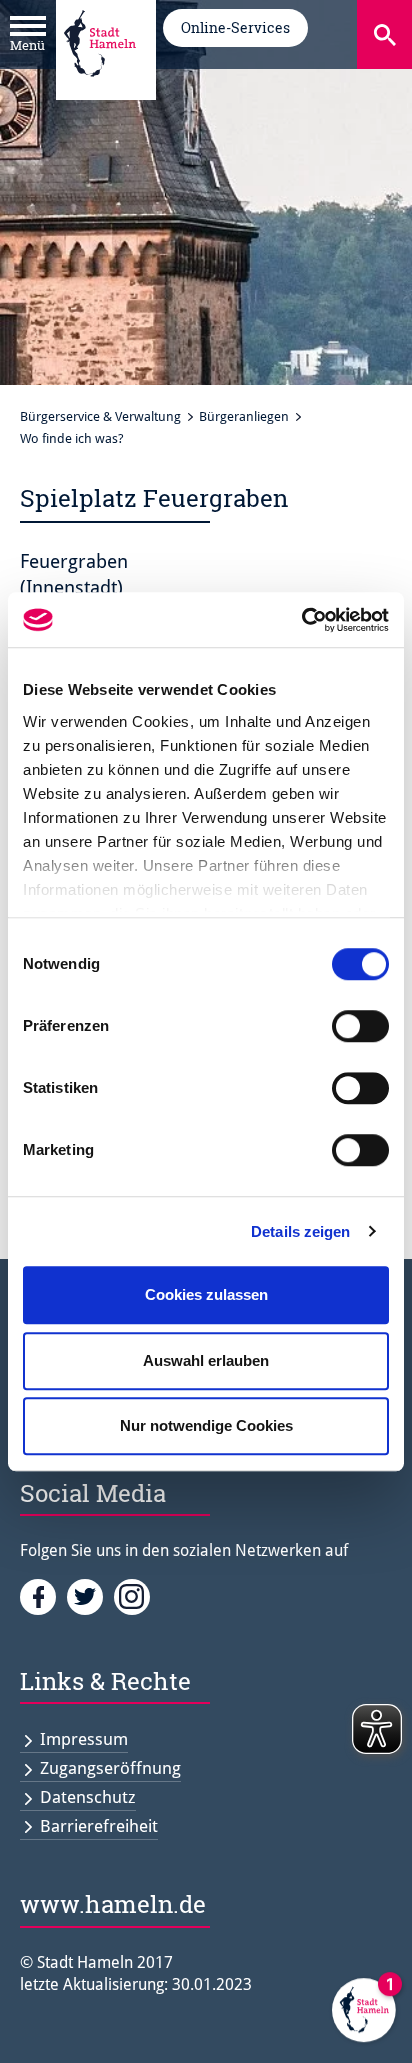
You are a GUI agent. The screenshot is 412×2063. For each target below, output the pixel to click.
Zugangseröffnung (110, 1768)
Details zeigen (300, 1231)
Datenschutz (88, 1797)
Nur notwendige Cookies (206, 1425)
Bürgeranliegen (244, 416)
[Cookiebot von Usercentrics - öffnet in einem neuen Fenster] (301, 620)
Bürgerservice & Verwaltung (100, 416)
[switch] (360, 1026)
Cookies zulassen (206, 1294)
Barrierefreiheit (99, 1826)
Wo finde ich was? (72, 438)
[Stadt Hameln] (100, 91)
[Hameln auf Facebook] (43, 1595)
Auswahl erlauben (206, 1360)
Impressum (84, 1739)
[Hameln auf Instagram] (135, 1595)
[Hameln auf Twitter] (90, 1595)
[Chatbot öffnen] (364, 2015)
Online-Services (235, 27)
